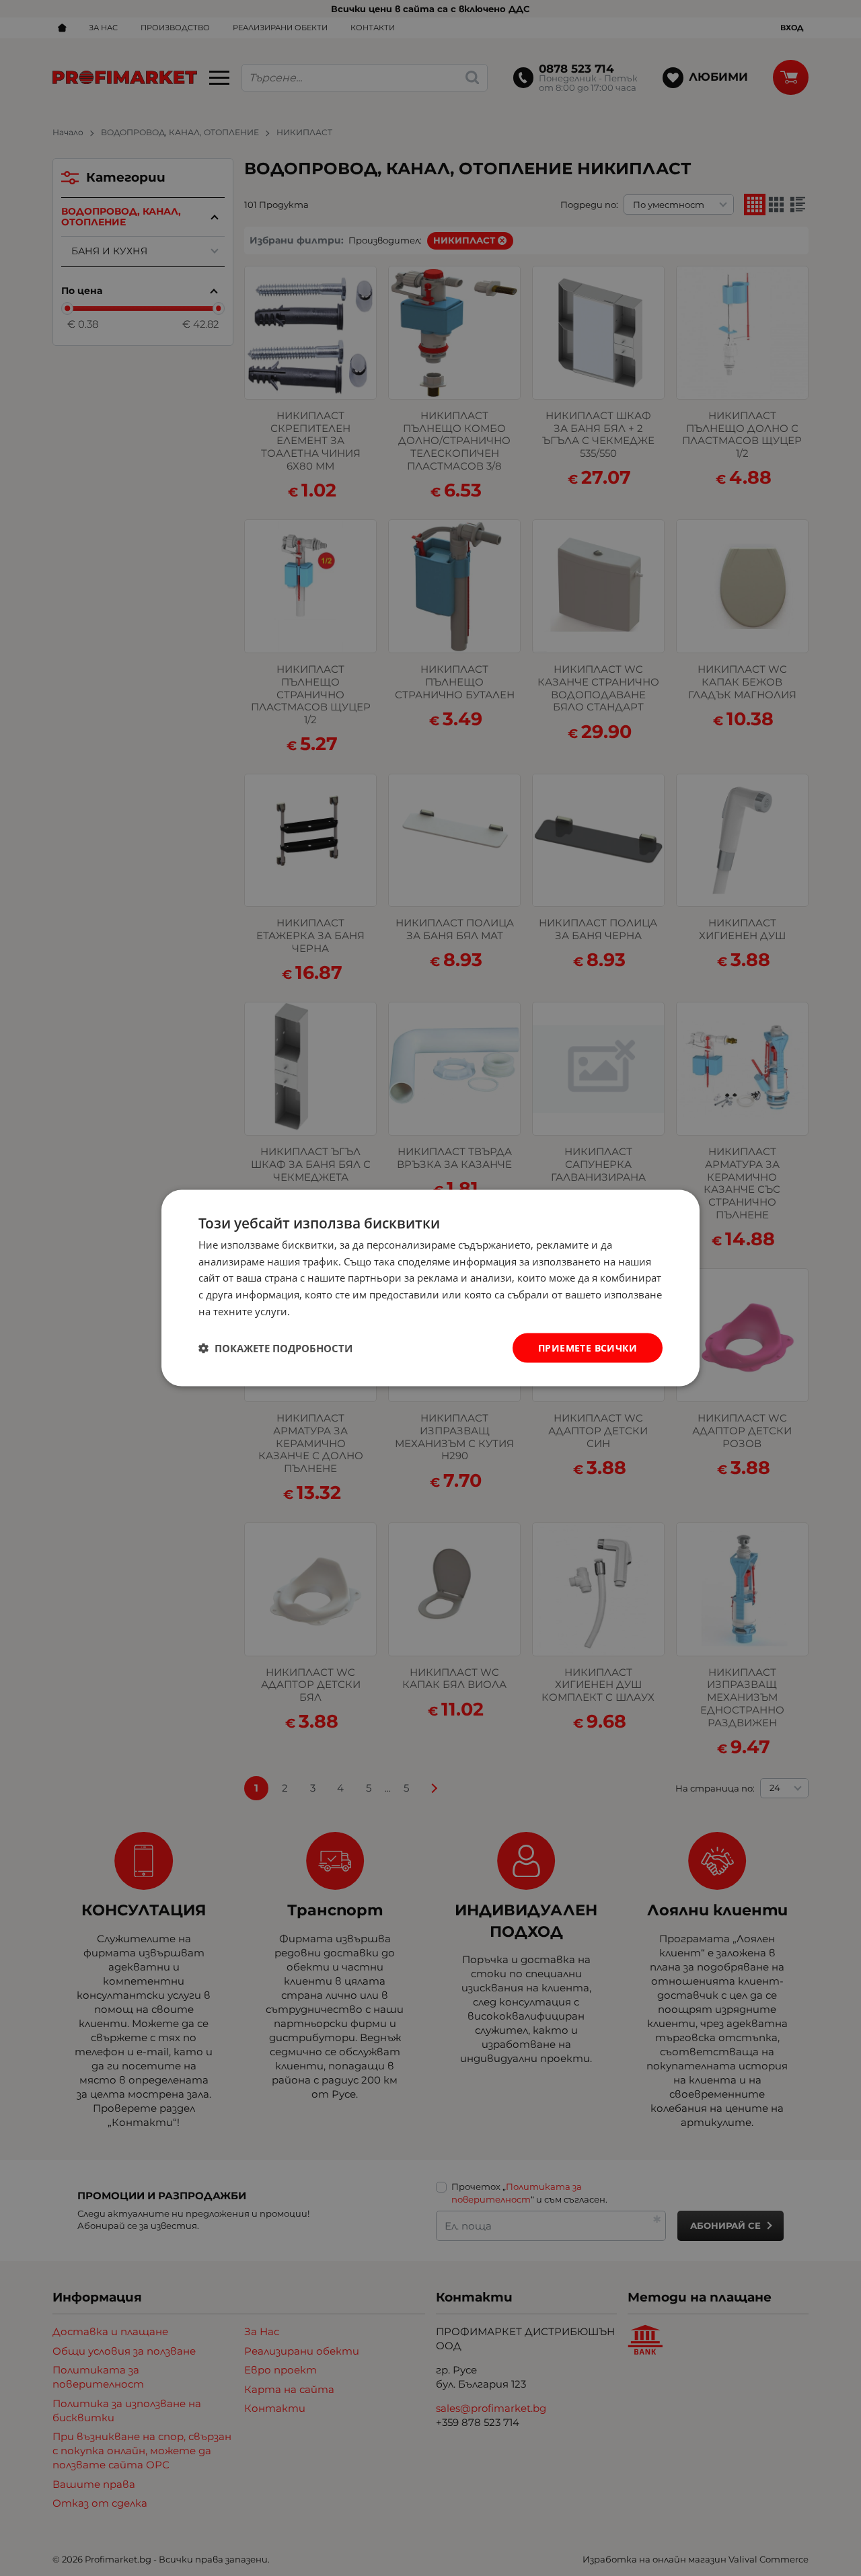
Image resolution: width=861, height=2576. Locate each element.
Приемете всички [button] (588, 1347)
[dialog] (430, 1288)
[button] (275, 1348)
